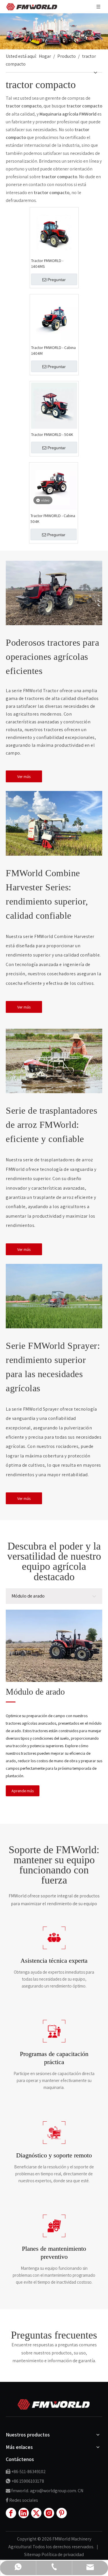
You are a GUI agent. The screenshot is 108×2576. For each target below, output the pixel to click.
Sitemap (33, 2554)
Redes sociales (24, 2500)
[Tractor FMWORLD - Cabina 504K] (54, 486)
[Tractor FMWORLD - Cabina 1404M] (54, 318)
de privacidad (71, 2554)
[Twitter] (36, 2513)
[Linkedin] (24, 2513)
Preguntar (57, 280)
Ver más (24, 776)
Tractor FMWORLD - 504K (52, 434)
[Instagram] (49, 2513)
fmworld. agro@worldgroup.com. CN (47, 2491)
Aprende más (23, 1791)
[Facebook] (11, 2513)
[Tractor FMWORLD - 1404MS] (54, 231)
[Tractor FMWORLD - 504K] (54, 405)
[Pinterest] (62, 2513)
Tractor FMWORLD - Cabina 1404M (53, 350)
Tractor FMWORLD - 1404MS (47, 263)
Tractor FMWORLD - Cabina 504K (53, 519)
